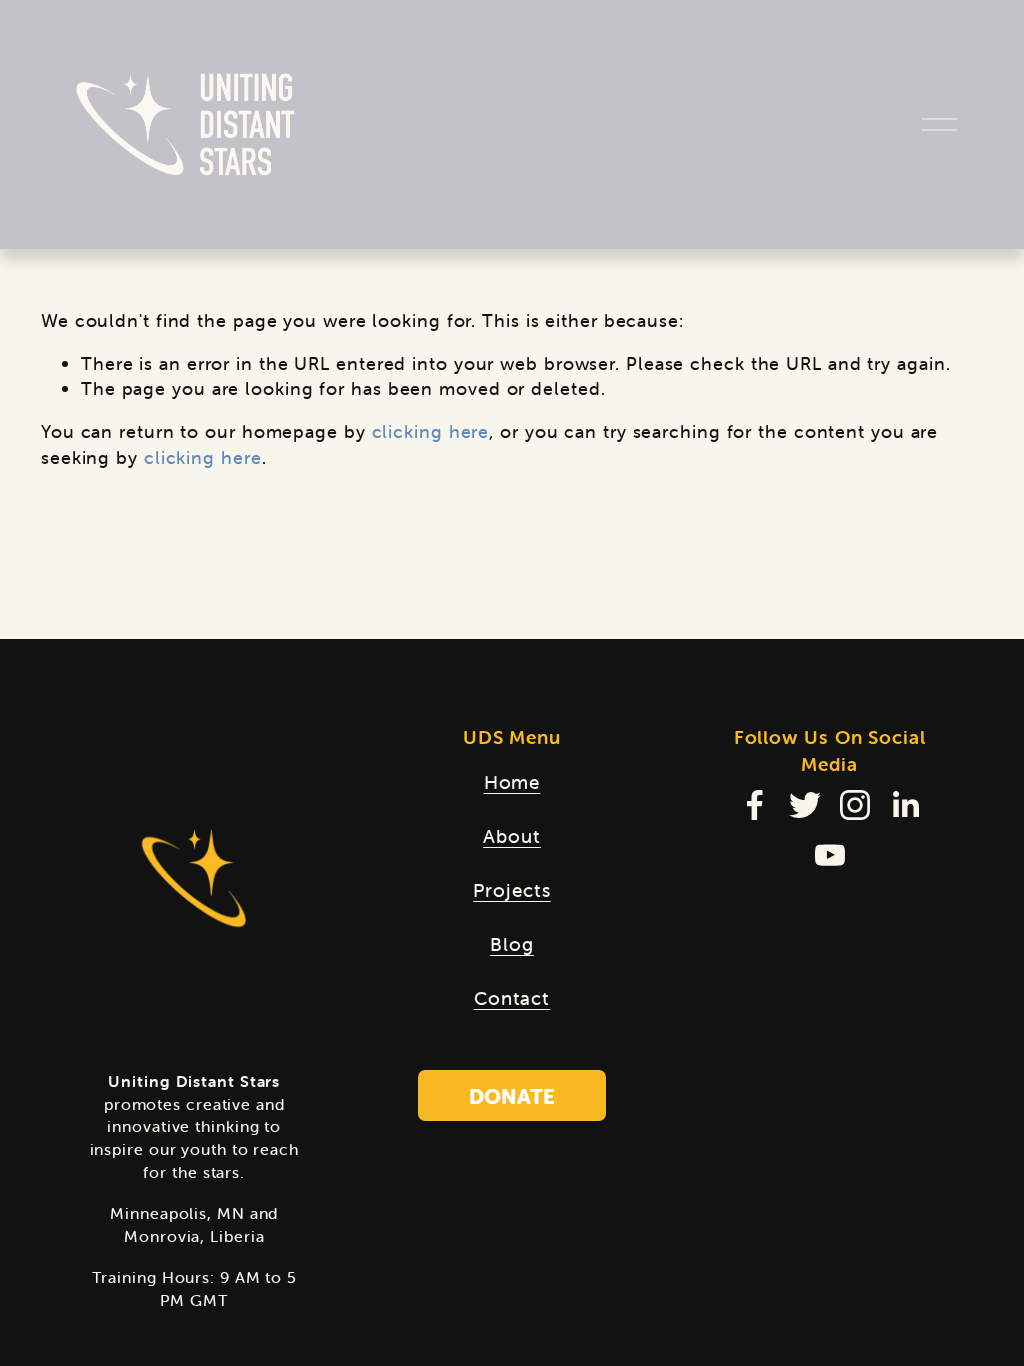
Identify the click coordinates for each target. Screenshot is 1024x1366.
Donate (512, 1096)
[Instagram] (855, 805)
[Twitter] (805, 805)
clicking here (431, 431)
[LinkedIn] (905, 805)
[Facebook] (755, 805)
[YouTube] (830, 855)
